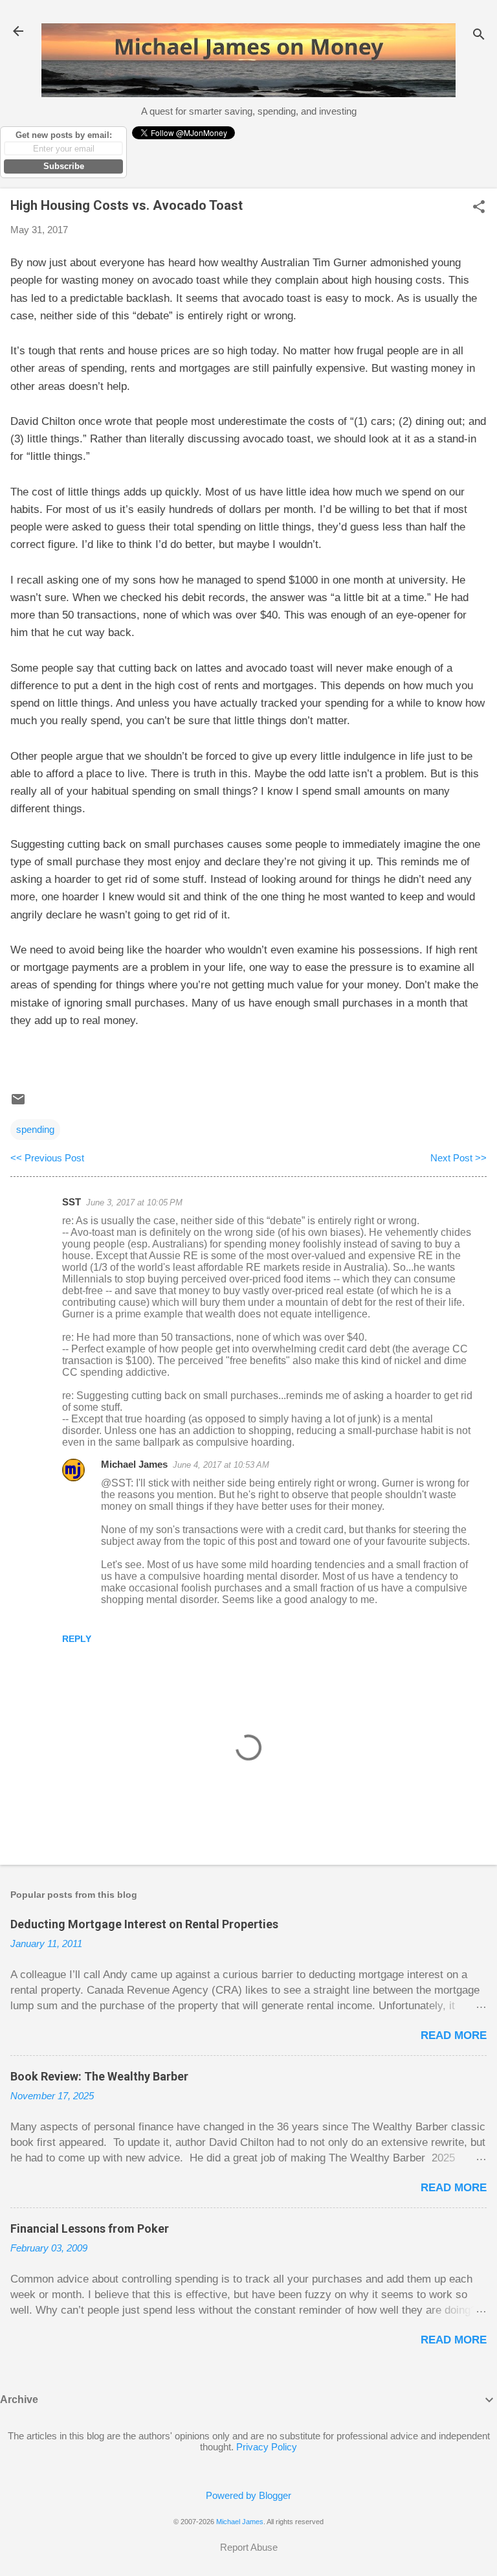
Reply (77, 1639)
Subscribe (64, 166)
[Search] (479, 35)
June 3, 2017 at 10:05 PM (134, 1203)
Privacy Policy (267, 2447)
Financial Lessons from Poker (90, 2228)
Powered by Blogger (248, 2495)
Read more (454, 2035)
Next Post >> (458, 1158)
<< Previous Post (47, 1158)
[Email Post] (18, 1103)
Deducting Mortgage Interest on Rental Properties (144, 1924)
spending (35, 1129)
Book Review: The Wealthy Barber (99, 2076)
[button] (479, 208)
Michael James (134, 1464)
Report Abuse (249, 2547)
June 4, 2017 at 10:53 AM (221, 1465)
